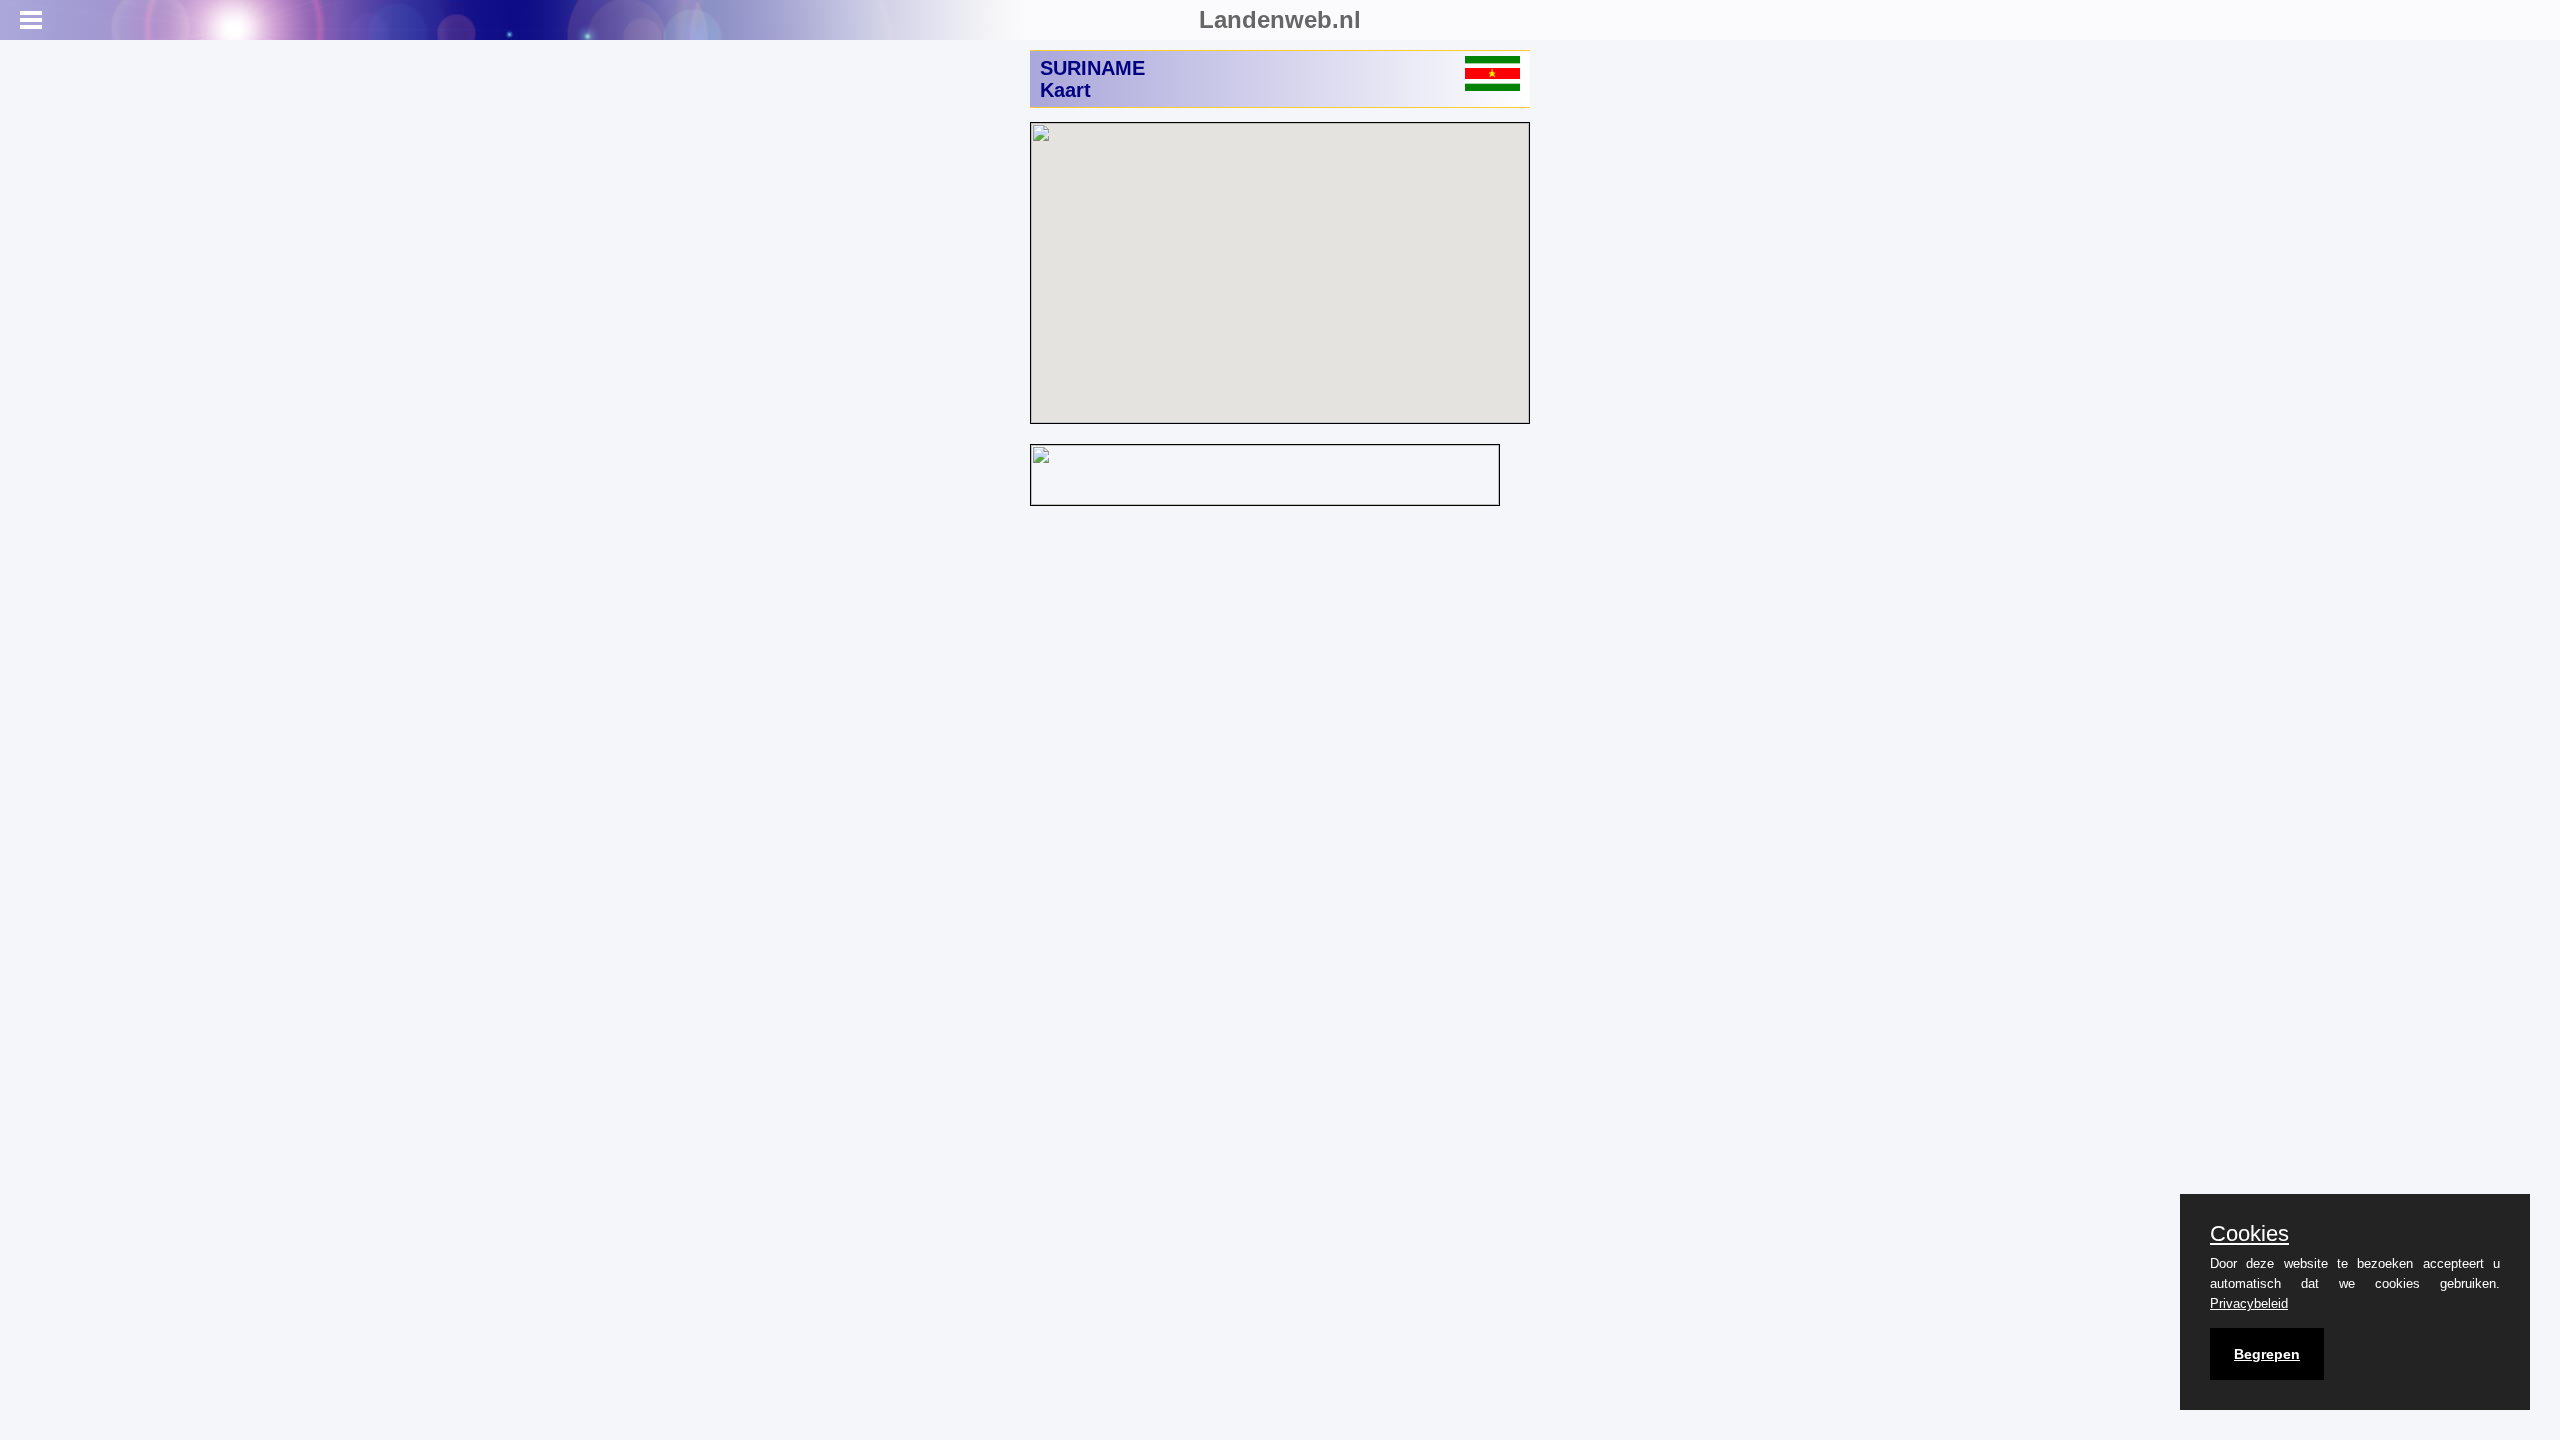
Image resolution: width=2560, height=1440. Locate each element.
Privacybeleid (2249, 1303)
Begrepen (2267, 1354)
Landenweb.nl (1280, 19)
